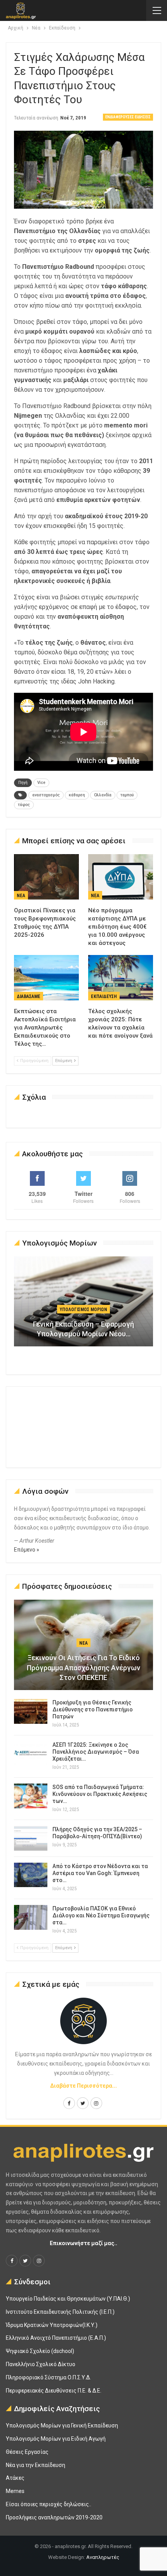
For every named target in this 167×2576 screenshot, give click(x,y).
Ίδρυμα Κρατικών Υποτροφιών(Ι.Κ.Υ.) (52, 2325)
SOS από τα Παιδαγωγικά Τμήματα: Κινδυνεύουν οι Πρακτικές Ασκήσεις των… (100, 1794)
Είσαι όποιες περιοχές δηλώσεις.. (49, 2504)
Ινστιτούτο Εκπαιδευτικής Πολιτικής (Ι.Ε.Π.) (60, 2312)
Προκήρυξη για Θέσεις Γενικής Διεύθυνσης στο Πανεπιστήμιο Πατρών (93, 1709)
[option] (83, 1305)
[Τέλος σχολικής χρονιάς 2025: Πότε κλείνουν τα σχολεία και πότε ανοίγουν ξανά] (121, 978)
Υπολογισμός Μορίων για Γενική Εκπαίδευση (62, 2425)
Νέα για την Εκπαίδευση (36, 2465)
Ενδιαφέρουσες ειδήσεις (128, 117)
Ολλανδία (103, 795)
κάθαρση (77, 795)
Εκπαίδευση (104, 996)
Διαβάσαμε (29, 996)
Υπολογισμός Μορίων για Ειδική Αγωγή (56, 2439)
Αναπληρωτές (103, 2557)
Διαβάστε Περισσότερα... (83, 2086)
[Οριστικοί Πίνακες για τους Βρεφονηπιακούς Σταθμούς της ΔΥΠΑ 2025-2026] (46, 877)
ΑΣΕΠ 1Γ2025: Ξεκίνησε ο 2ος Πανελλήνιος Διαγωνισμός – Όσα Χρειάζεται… (96, 1752)
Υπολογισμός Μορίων (83, 1310)
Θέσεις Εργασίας (27, 2452)
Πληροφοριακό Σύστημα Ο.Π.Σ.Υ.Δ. (48, 2377)
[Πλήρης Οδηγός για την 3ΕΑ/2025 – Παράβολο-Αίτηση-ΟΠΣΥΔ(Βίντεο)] (31, 1838)
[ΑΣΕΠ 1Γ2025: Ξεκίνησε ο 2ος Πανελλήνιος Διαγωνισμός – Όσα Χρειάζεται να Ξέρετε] (31, 1754)
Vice (41, 783)
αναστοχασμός (46, 795)
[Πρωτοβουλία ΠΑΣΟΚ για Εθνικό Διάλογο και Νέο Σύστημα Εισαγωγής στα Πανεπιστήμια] (31, 1917)
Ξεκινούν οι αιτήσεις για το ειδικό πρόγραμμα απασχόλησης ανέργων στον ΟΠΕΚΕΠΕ (83, 1667)
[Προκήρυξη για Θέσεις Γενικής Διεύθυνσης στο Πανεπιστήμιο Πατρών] (31, 1711)
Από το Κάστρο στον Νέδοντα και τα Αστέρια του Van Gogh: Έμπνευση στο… (100, 1873)
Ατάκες (15, 2478)
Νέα (21, 896)
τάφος (24, 805)
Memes (15, 2491)
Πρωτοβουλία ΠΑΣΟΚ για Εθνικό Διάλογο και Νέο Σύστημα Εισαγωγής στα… (101, 1915)
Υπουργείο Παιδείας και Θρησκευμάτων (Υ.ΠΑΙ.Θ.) (68, 2299)
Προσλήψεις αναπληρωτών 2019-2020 (54, 2517)
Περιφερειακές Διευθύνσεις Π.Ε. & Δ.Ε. (54, 2391)
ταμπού (127, 795)
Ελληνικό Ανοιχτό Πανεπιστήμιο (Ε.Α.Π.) (56, 2338)
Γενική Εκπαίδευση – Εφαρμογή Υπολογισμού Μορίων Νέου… (83, 1329)
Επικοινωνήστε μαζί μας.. (83, 2243)
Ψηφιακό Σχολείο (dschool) (40, 2351)
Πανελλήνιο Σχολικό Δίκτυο (41, 2364)
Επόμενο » (27, 1550)
